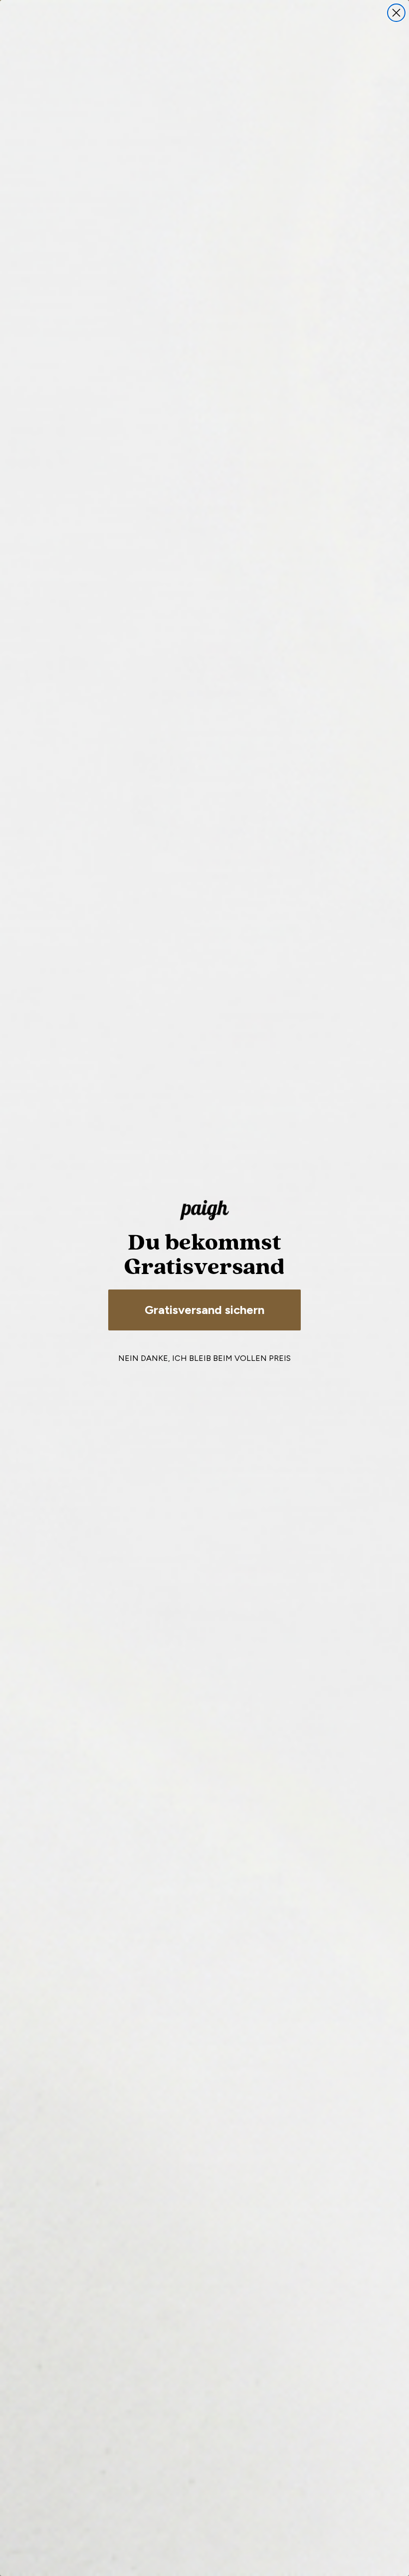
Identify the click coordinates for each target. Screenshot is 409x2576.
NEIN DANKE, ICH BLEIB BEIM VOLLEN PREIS (204, 1358)
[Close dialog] (396, 13)
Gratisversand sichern (204, 1310)
